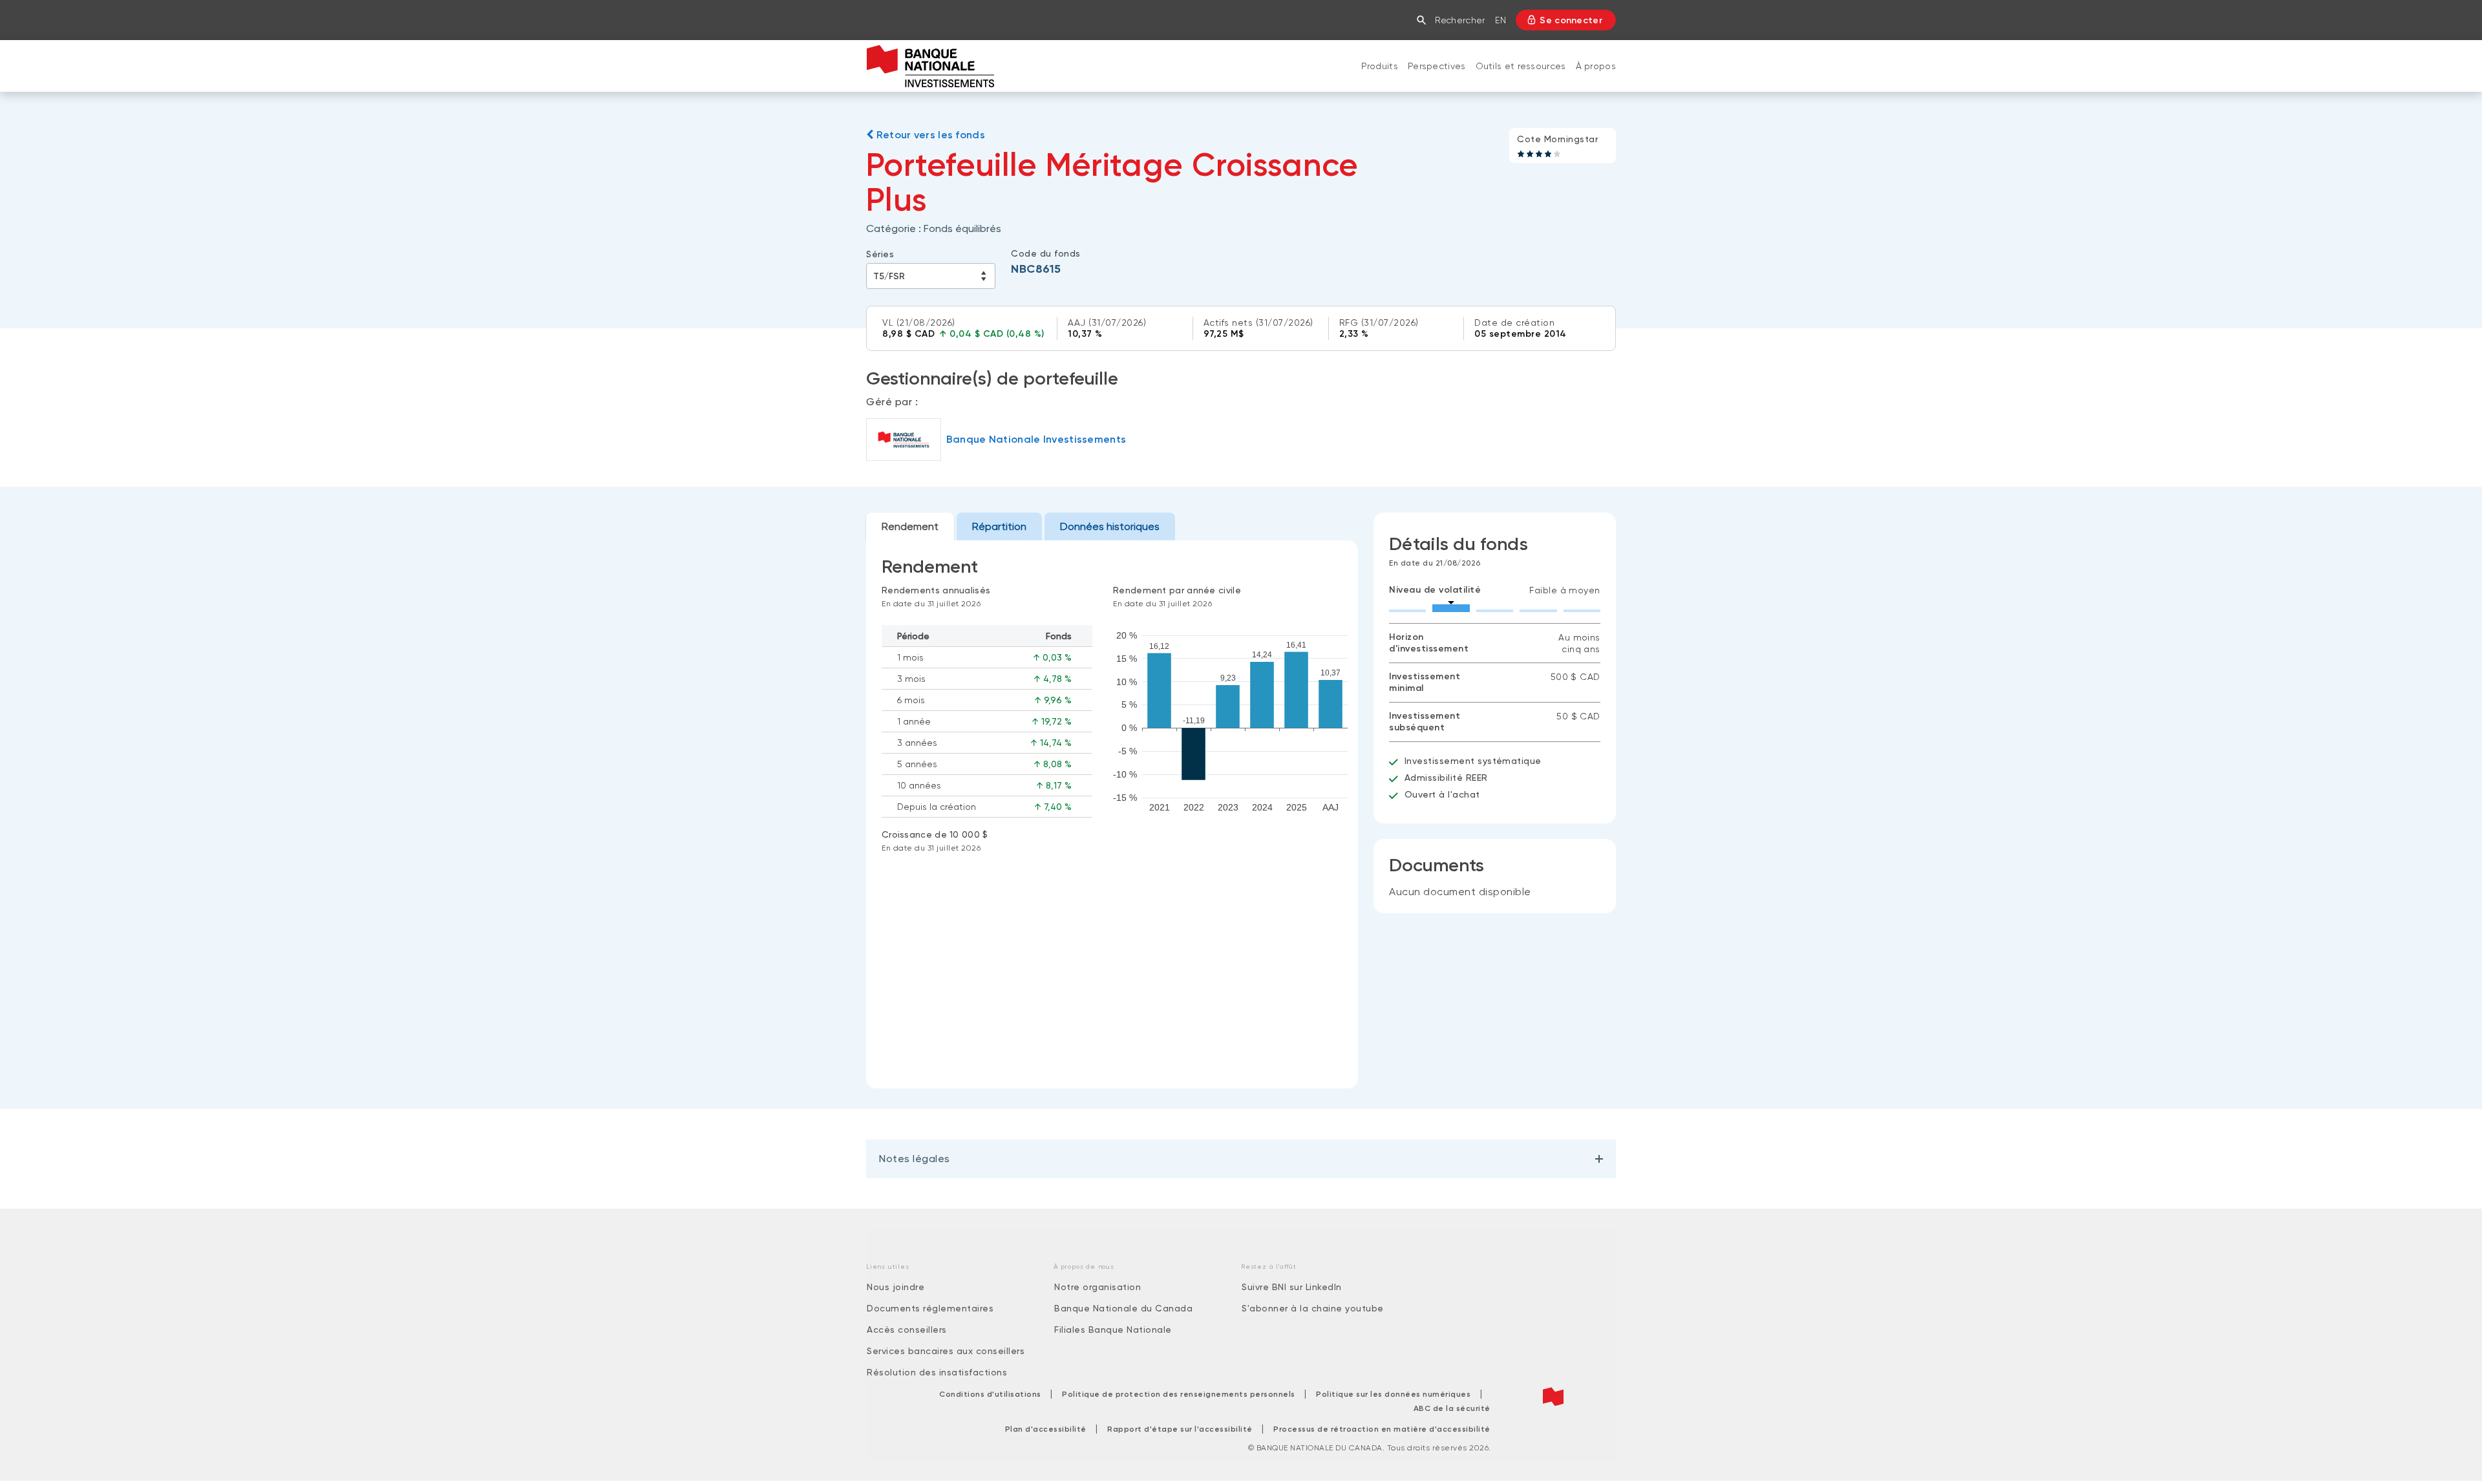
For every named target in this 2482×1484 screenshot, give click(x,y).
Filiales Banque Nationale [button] (1113, 1330)
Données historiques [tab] (1110, 526)
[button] (1424, 20)
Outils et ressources (1521, 66)
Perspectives (1437, 66)
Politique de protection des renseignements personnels (1179, 1394)
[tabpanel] (1112, 814)
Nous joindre (896, 1287)
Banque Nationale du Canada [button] (1123, 1308)
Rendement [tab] (910, 526)
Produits (1380, 66)
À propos (1596, 66)
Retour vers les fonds (929, 135)
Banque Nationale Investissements (1036, 439)
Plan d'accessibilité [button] (1046, 1429)
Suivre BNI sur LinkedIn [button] (1292, 1287)
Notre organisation (1098, 1287)
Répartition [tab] (999, 526)
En (1501, 20)
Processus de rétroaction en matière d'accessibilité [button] (1382, 1429)
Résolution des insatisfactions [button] (937, 1372)
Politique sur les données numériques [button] (1393, 1394)
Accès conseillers (907, 1330)
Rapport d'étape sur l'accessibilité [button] (1180, 1429)
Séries (880, 254)
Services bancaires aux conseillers (946, 1351)
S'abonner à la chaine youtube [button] (1313, 1308)
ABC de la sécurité (1452, 1408)
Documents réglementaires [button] (930, 1308)
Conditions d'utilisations (990, 1394)
